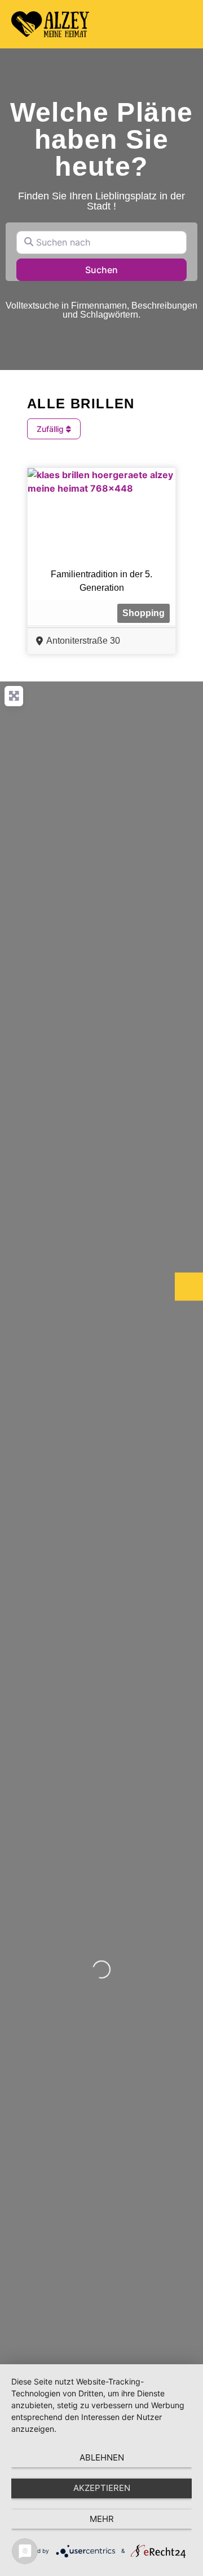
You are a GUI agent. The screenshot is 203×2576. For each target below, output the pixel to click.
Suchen (116, 269)
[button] (181, 24)
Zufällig (51, 429)
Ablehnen (102, 2457)
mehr (102, 2519)
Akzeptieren (102, 2488)
